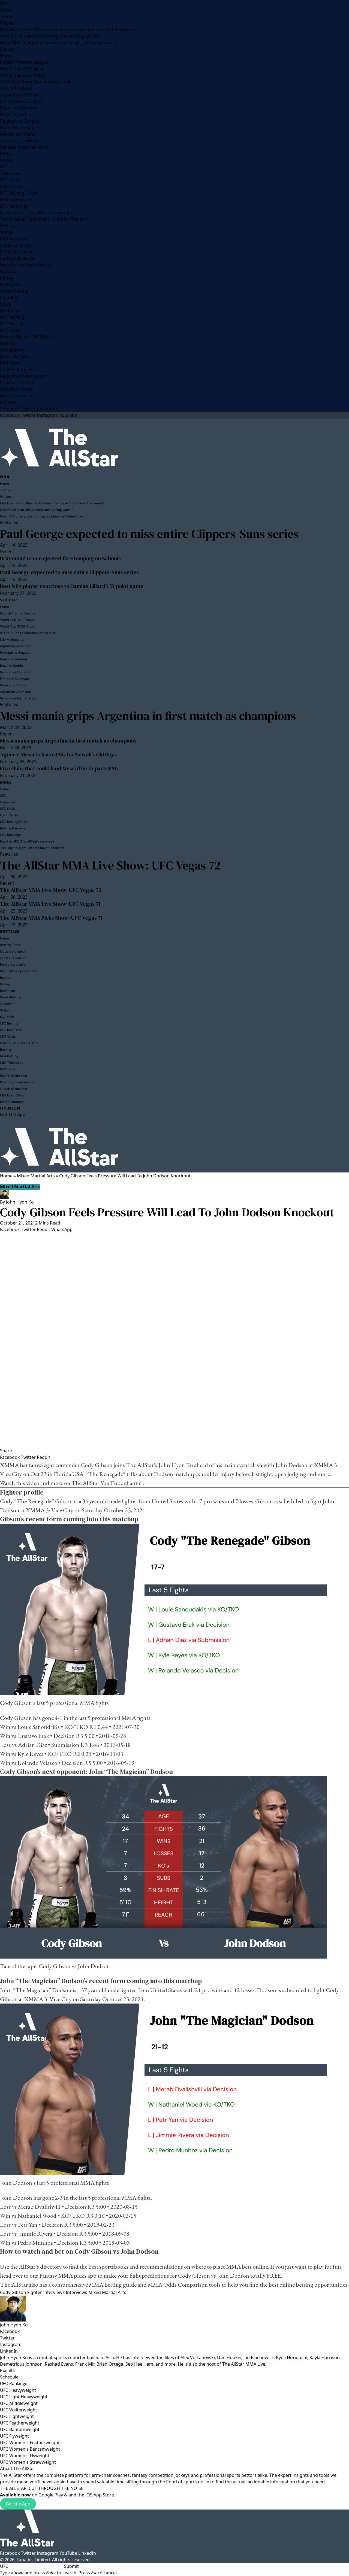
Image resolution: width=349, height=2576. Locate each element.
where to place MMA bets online (230, 2267)
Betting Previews (17, 199)
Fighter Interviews (46, 2292)
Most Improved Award (23, 376)
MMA (5, 154)
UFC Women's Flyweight (25, 2456)
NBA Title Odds (15, 356)
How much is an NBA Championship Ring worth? (50, 36)
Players (7, 23)
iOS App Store (100, 2495)
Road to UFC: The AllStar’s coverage (37, 213)
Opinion (8, 402)
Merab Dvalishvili (39, 2207)
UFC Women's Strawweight (28, 2462)
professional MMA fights (79, 1703)
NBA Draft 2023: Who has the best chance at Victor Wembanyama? (68, 29)
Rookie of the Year (19, 369)
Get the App (18, 2504)
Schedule (9, 2377)
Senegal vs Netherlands (24, 147)
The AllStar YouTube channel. (108, 1483)
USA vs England (16, 88)
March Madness (17, 396)
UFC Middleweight (19, 2403)
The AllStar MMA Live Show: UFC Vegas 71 (50, 904)
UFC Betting (12, 317)
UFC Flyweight (14, 2436)
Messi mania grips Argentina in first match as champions (148, 716)
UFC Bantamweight (20, 2429)
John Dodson (291, 1465)
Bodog (7, 278)
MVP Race (10, 363)
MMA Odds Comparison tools (184, 2285)
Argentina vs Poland (21, 95)
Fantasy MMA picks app (68, 2276)
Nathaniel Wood (37, 2216)
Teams (7, 16)
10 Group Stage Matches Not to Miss (38, 82)
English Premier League (24, 62)
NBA (4, 3)
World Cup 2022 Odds (22, 75)
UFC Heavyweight (18, 2390)
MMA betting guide (113, 2285)
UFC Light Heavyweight (24, 2397)
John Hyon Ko (20, 1202)
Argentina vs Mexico (21, 141)
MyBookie (10, 311)
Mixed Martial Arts (36, 1176)
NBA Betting (12, 350)
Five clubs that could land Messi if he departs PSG (59, 768)
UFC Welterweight (19, 2410)
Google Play (51, 2495)
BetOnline (10, 284)
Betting (7, 226)
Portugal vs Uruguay (21, 101)
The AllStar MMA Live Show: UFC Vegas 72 (110, 865)
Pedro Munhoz (35, 2243)
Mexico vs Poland (18, 134)
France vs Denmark (20, 128)
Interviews (11, 173)
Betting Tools (13, 239)
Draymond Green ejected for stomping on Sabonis (60, 558)
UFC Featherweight (20, 2423)
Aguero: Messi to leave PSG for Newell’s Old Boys (58, 754)
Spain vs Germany (19, 108)
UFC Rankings (14, 206)
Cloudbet (9, 298)
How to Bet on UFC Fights (26, 337)
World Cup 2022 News (23, 69)
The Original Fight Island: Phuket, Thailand (44, 219)
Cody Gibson (97, 1465)
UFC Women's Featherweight (30, 2442)
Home (6, 10)
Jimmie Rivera (35, 2234)
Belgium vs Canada (19, 121)
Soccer (7, 49)
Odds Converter (16, 252)
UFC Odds (10, 180)
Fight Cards (12, 186)
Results (7, 2370)
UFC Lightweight (17, 2416)
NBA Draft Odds (16, 389)
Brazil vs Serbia (16, 114)
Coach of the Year (18, 383)
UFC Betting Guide (19, 193)
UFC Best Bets (14, 324)
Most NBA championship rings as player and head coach (58, 43)
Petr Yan (28, 2225)
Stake (6, 304)
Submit (71, 2566)
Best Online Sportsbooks (26, 265)
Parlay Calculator (17, 258)
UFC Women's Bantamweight (30, 2449)
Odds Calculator (17, 245)
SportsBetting (14, 291)
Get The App (13, 1114)
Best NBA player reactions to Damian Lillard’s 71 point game (72, 586)
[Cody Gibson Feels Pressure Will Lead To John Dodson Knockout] (174, 1340)
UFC (4, 167)
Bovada (8, 271)
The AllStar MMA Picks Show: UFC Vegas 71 (51, 918)
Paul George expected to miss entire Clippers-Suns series (149, 534)
